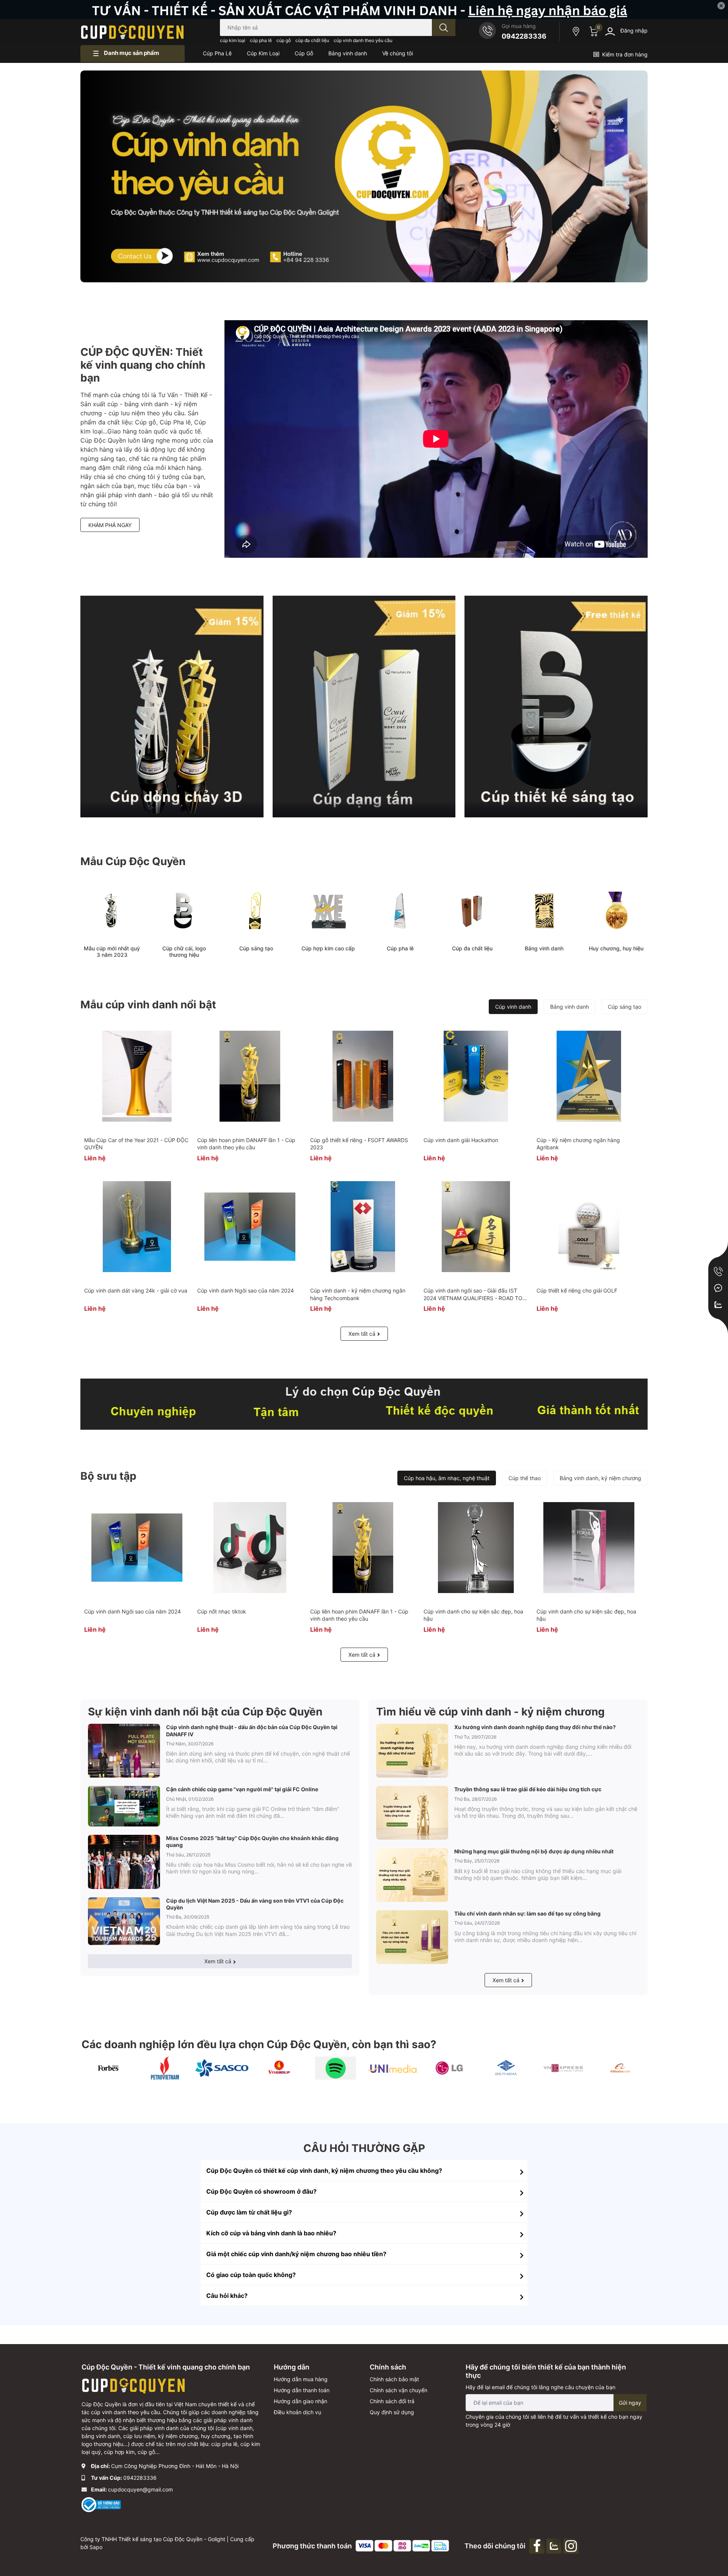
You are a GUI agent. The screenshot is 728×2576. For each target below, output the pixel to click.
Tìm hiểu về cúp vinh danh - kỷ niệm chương (490, 1712)
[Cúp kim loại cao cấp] (364, 706)
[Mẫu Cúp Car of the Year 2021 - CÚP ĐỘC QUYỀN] (137, 1076)
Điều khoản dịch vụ (297, 2412)
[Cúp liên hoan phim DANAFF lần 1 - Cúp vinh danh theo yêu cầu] (250, 1076)
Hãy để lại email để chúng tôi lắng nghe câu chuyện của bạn (541, 2387)
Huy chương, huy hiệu (616, 948)
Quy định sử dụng (392, 2412)
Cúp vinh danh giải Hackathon (461, 1140)
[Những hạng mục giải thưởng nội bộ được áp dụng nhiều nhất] (412, 1875)
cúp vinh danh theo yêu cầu (363, 40)
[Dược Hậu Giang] (506, 2068)
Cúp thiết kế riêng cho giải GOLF (577, 1290)
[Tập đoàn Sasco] (222, 2068)
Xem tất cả (362, 1334)
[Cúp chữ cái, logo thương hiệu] (184, 911)
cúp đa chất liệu (312, 40)
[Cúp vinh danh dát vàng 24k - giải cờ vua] (137, 1227)
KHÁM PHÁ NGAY (110, 525)
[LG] (449, 2068)
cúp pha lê (261, 40)
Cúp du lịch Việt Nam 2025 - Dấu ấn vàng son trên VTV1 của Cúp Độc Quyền (255, 1904)
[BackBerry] (563, 2068)
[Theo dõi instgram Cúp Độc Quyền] (572, 2545)
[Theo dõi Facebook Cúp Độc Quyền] (538, 2545)
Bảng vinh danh (544, 948)
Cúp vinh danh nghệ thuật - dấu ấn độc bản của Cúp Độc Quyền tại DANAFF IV (252, 1730)
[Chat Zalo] (718, 1305)
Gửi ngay (630, 2403)
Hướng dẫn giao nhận (300, 2401)
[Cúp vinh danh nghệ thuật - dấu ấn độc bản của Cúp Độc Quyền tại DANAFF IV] (124, 1751)
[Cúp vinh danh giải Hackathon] (476, 1076)
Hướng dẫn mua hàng (301, 2379)
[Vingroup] (279, 2068)
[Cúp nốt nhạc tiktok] (250, 1548)
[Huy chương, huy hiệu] (616, 911)
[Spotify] (336, 2068)
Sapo (96, 2547)
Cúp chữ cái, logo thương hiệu (184, 952)
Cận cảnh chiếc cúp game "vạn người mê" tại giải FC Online (242, 1789)
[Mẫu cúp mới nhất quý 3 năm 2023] (112, 911)
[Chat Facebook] (718, 1288)
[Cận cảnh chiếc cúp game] (124, 1806)
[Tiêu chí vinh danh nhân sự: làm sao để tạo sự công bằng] (412, 1937)
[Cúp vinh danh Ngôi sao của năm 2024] (250, 1227)
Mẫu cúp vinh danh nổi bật (148, 1005)
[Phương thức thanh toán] (402, 2545)
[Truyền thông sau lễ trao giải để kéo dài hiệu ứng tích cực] (412, 1813)
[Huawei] (620, 2068)
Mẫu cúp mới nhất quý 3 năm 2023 (112, 952)
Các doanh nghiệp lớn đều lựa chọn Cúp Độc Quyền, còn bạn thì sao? (259, 2044)
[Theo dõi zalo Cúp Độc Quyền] (555, 2545)
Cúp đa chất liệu (472, 948)
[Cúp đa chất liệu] (472, 911)
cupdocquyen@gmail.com (140, 2489)
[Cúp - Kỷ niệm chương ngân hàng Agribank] (589, 1076)
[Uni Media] (392, 2068)
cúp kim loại (233, 40)
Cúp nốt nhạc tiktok (222, 1611)
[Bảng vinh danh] (544, 911)
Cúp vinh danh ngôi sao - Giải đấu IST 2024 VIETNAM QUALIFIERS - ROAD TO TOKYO (473, 1298)
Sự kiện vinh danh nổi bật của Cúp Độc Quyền (205, 1712)
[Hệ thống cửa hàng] (577, 31)
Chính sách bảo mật (394, 2379)
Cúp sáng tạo (256, 948)
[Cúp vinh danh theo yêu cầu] (172, 706)
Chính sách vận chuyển (399, 2390)
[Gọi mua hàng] (718, 1271)
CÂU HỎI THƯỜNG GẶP (364, 2148)
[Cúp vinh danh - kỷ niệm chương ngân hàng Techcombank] (363, 1227)
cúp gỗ (284, 40)
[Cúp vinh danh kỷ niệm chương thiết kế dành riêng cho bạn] (364, 1404)
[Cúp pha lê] (400, 911)
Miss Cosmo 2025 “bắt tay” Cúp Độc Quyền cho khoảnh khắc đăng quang (252, 1841)
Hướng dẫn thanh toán (302, 2390)
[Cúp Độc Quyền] (133, 31)
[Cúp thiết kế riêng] (556, 706)
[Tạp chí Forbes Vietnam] (108, 2068)
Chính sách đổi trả (392, 2401)
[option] (364, 176)
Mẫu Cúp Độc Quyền (133, 861)
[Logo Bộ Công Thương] (101, 2504)
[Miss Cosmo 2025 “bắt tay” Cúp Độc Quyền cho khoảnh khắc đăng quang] (124, 1862)
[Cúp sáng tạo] (256, 911)
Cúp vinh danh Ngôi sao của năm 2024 (246, 1290)
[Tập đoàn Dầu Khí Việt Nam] (165, 2068)
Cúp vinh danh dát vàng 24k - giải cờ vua (136, 1290)
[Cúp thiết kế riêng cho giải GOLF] (589, 1227)
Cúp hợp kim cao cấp (328, 948)
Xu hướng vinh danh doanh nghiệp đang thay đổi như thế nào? (535, 1727)
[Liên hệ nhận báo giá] (364, 9)
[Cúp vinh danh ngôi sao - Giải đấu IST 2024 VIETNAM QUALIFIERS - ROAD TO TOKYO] (476, 1227)
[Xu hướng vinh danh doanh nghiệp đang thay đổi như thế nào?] (412, 1751)
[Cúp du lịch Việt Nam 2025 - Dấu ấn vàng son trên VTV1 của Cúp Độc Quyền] (124, 1921)
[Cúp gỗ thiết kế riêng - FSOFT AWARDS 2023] (363, 1076)
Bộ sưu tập (108, 1476)
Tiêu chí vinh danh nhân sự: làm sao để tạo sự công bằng (527, 1913)
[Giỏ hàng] (593, 31)
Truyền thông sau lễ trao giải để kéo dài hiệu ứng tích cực (528, 1789)
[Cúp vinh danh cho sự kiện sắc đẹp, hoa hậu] (476, 1548)
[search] (444, 27)
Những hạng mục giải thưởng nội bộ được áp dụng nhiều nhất (534, 1851)
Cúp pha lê (400, 948)
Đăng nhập (634, 31)
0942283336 (524, 36)
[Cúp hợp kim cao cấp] (328, 911)
